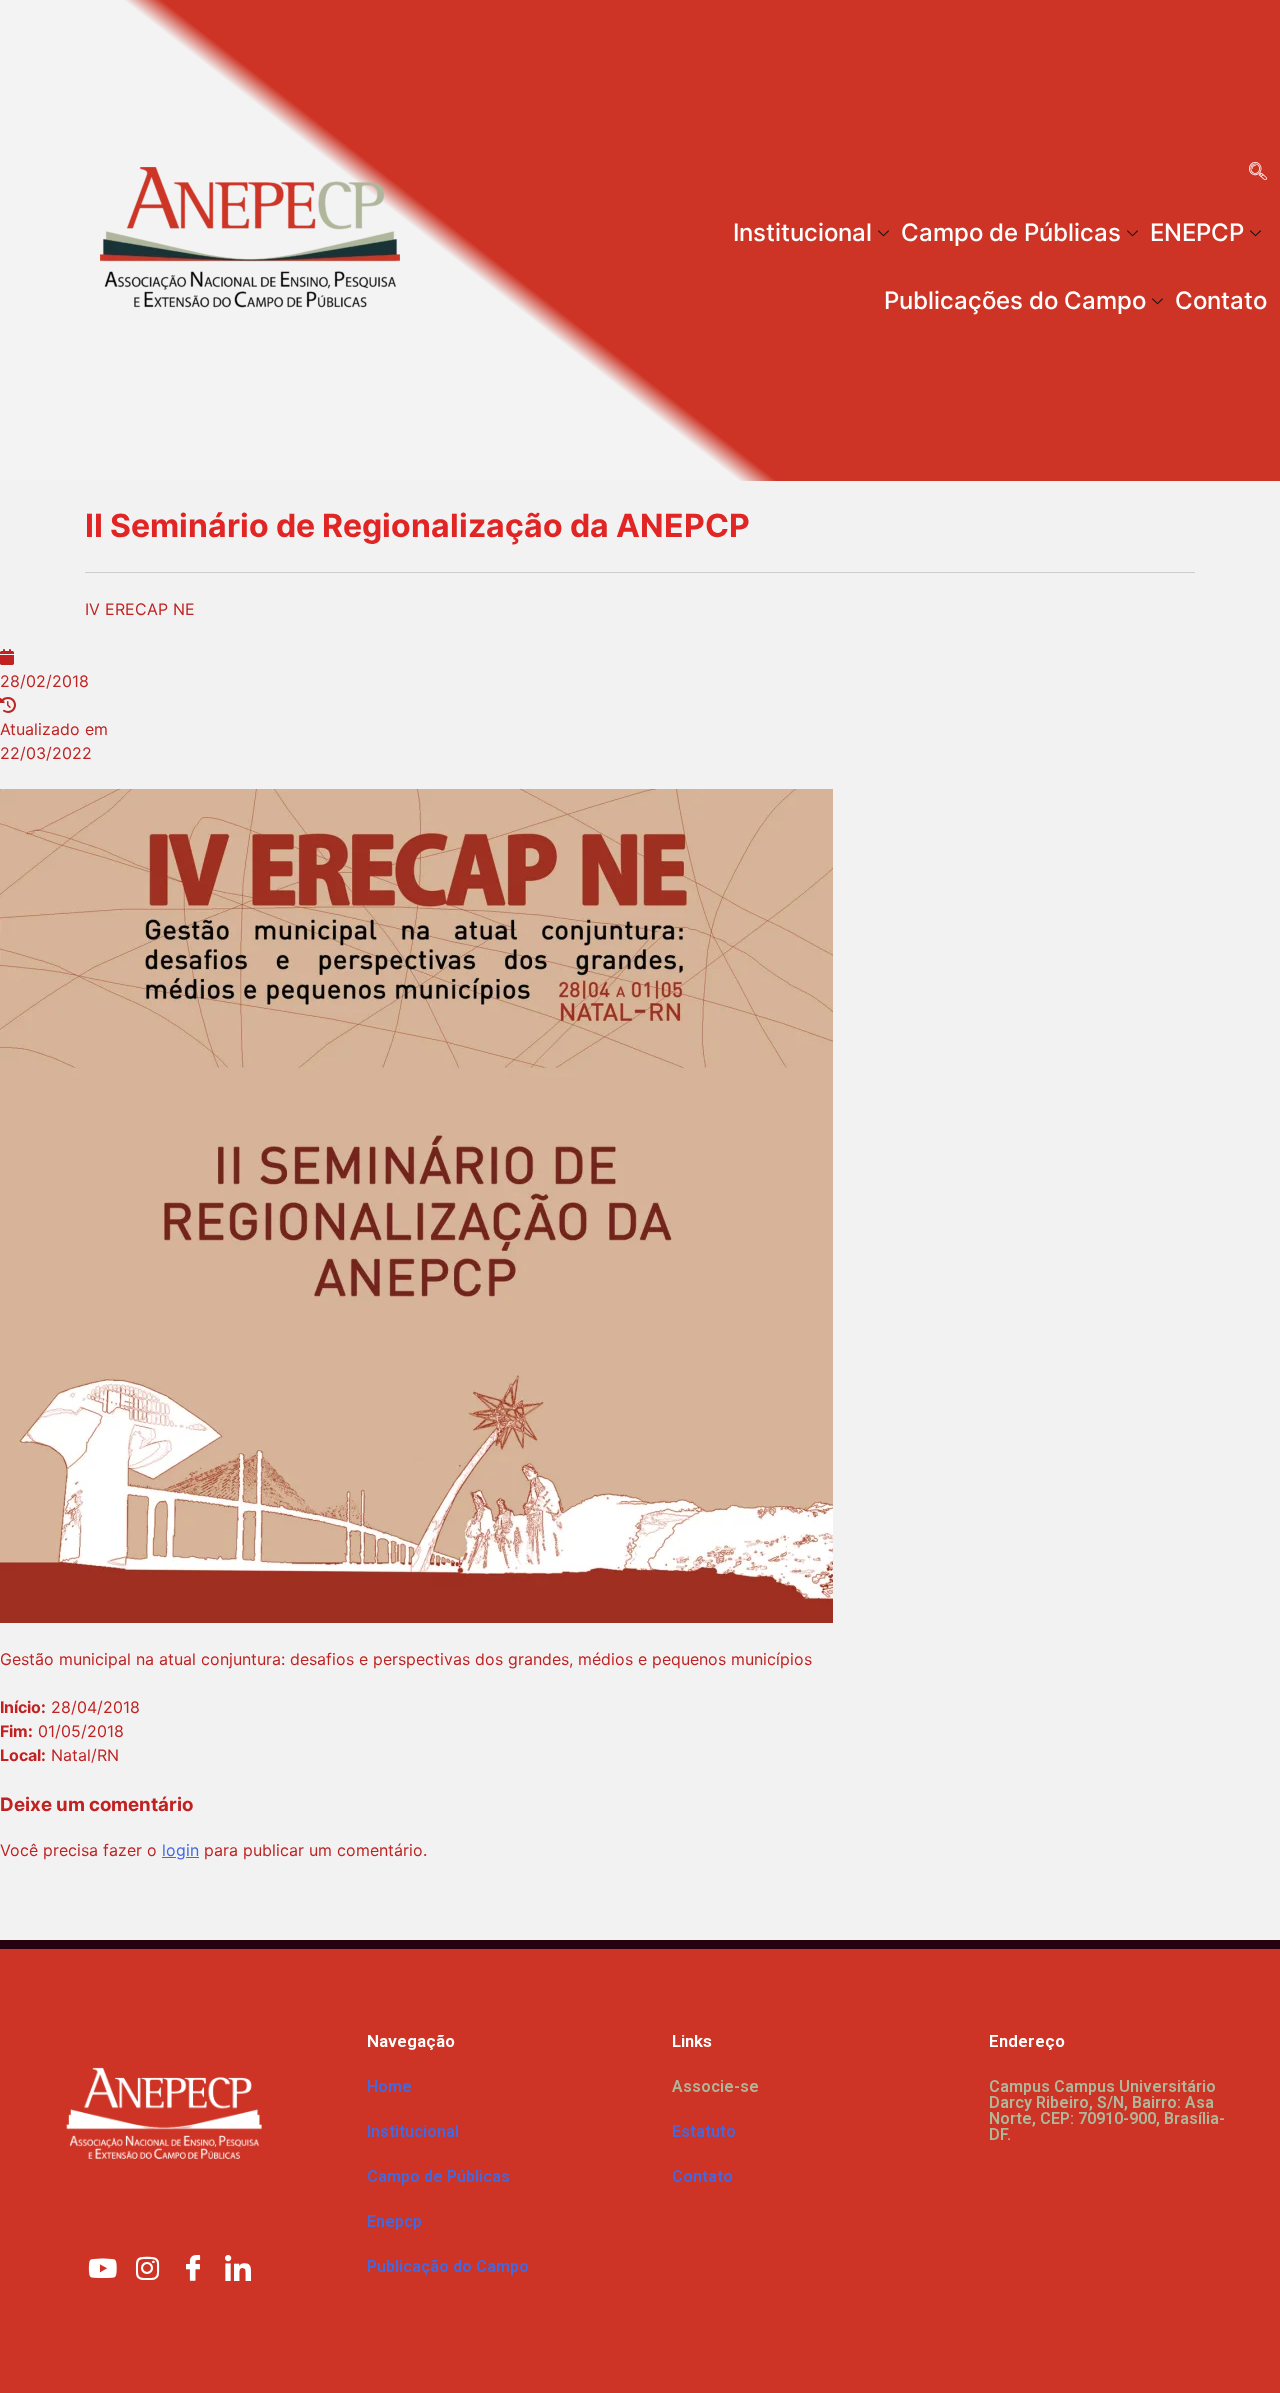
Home (389, 2086)
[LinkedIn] (238, 2267)
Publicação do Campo (448, 2266)
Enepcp (394, 2221)
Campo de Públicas (1011, 232)
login (180, 1850)
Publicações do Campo (1015, 300)
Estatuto (704, 2131)
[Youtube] (103, 2267)
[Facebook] (193, 2267)
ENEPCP (1197, 232)
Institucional (802, 232)
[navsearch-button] (1258, 173)
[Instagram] (148, 2267)
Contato (1221, 300)
